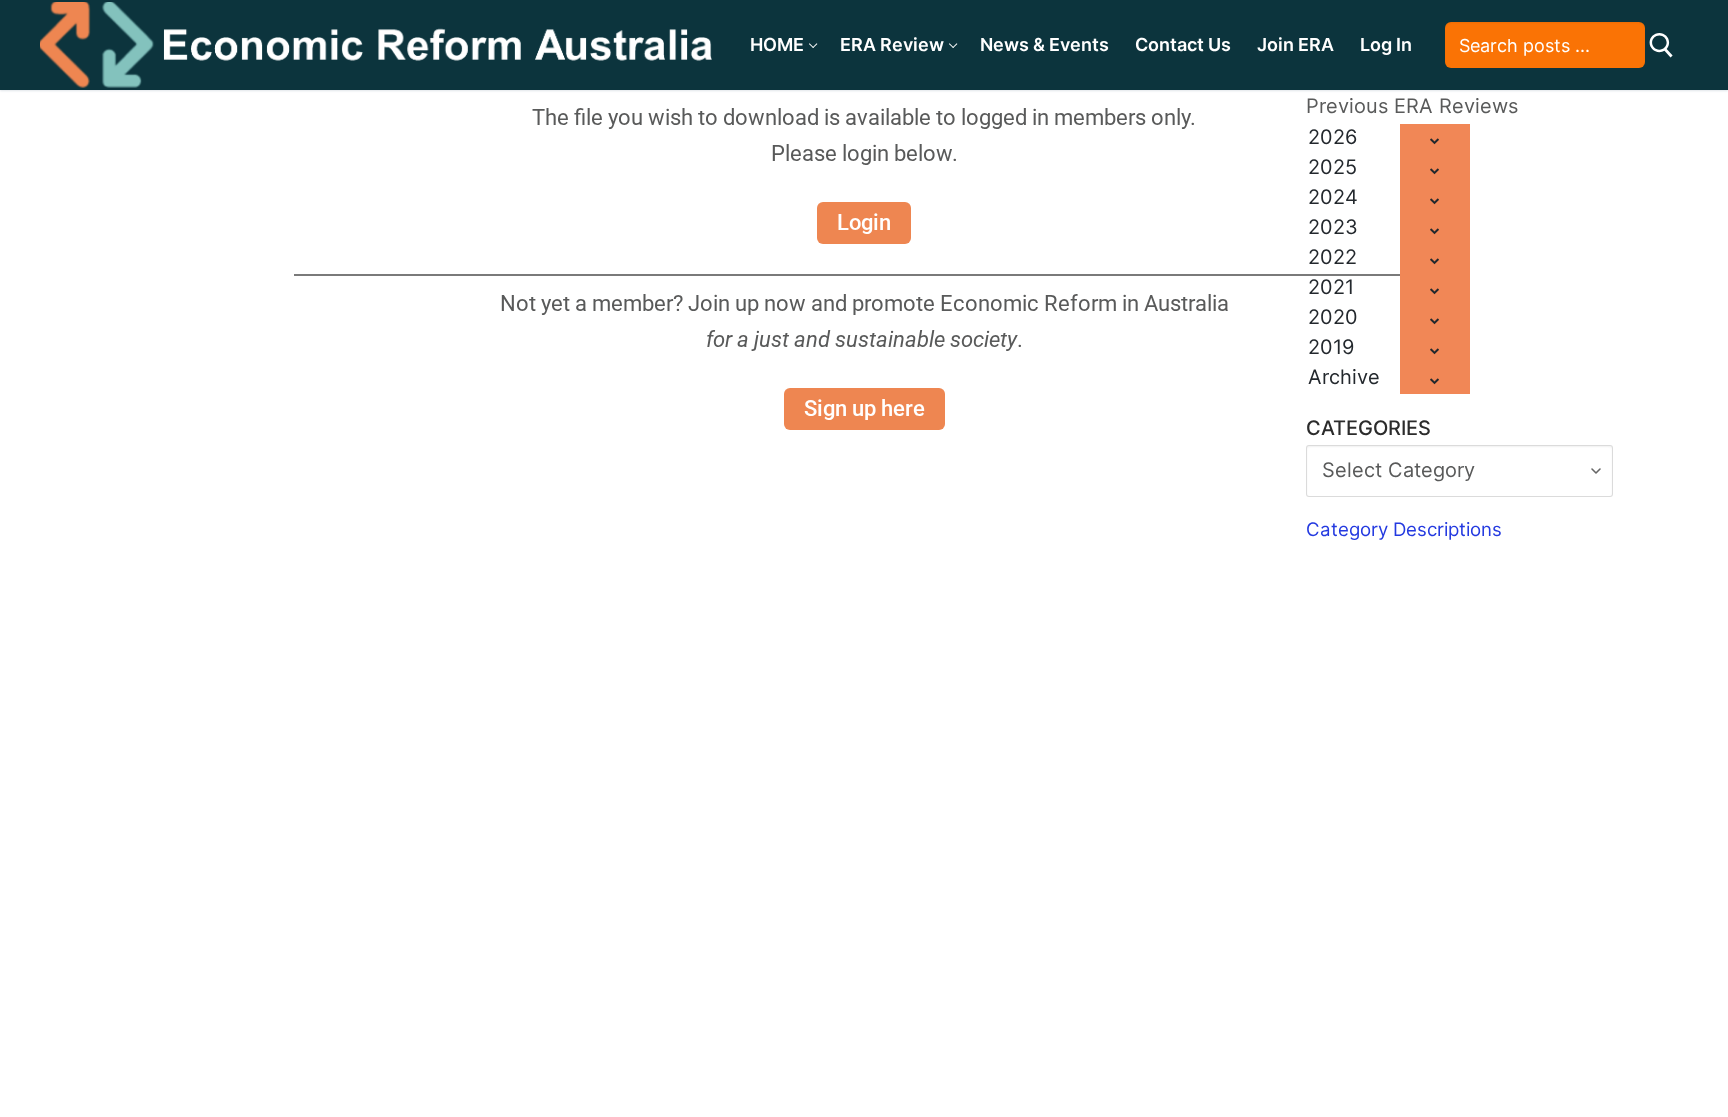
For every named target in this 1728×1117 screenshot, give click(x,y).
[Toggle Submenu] (1435, 139)
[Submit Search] (1661, 45)
